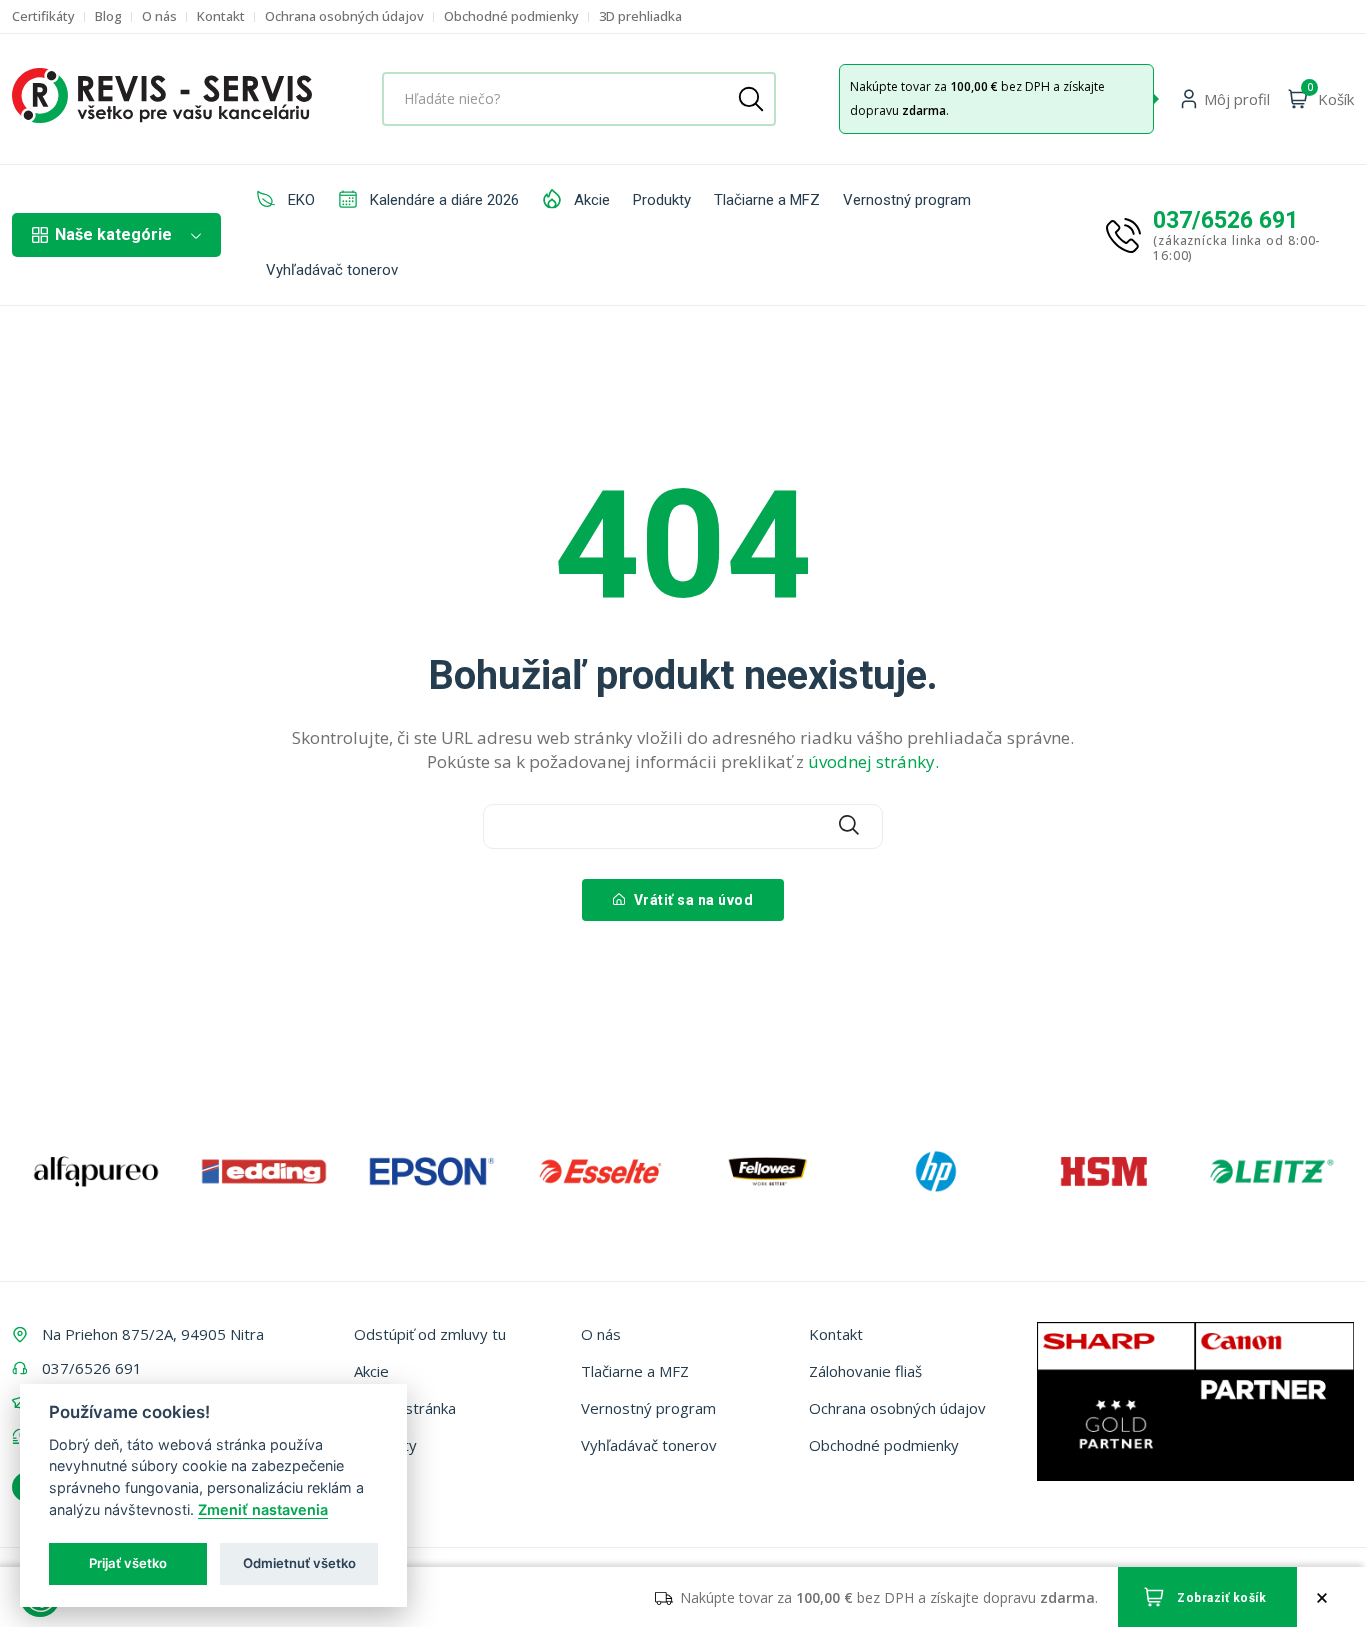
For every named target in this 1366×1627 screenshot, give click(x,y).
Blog (108, 16)
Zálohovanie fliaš (865, 1371)
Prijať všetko (128, 1563)
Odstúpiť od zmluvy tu (430, 1334)
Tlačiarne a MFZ (767, 200)
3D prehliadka (640, 16)
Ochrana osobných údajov (344, 16)
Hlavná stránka (405, 1408)
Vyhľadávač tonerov (332, 270)
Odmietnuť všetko (299, 1563)
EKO (299, 200)
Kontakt (221, 16)
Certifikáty (43, 16)
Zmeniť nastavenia (263, 1509)
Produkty (662, 200)
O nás (159, 16)
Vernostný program (907, 200)
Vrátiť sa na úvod (691, 900)
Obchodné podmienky (511, 16)
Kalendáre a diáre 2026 (442, 200)
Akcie (590, 200)
